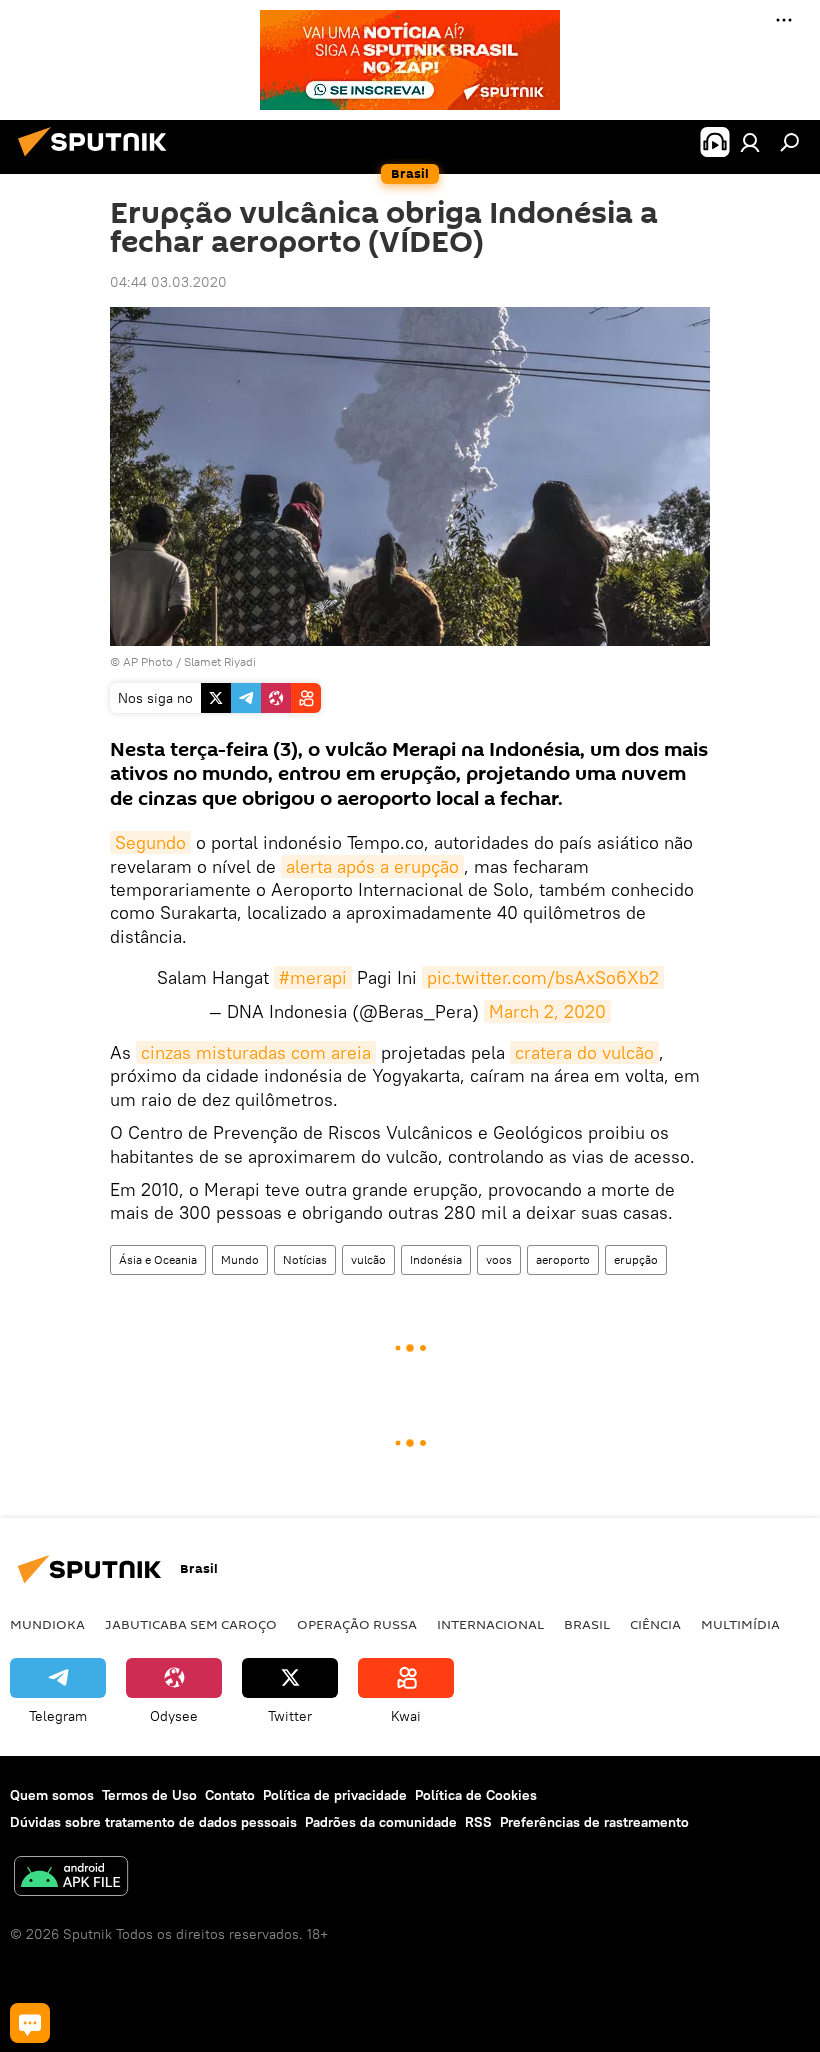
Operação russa (357, 1624)
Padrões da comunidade (381, 1822)
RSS (478, 1822)
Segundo (150, 842)
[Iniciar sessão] (750, 142)
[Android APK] (71, 1878)
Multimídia (740, 1624)
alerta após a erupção (372, 866)
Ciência (655, 1624)
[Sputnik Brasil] (98, 159)
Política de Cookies (476, 1795)
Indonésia (436, 1259)
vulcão (368, 1259)
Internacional (490, 1624)
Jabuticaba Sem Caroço (191, 1624)
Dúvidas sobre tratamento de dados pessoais (153, 1822)
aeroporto (563, 1259)
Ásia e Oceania (158, 1259)
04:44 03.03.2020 (168, 282)
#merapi (313, 977)
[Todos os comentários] (30, 2023)
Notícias (305, 1259)
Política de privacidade (335, 1795)
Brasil (587, 1624)
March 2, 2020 (547, 1011)
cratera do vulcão (584, 1052)
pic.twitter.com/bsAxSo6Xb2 (543, 977)
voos (499, 1259)
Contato (230, 1795)
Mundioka (47, 1624)
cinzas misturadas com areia (256, 1052)
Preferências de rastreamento (594, 1822)
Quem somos (52, 1795)
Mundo (240, 1259)
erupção (636, 1259)
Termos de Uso (149, 1795)
